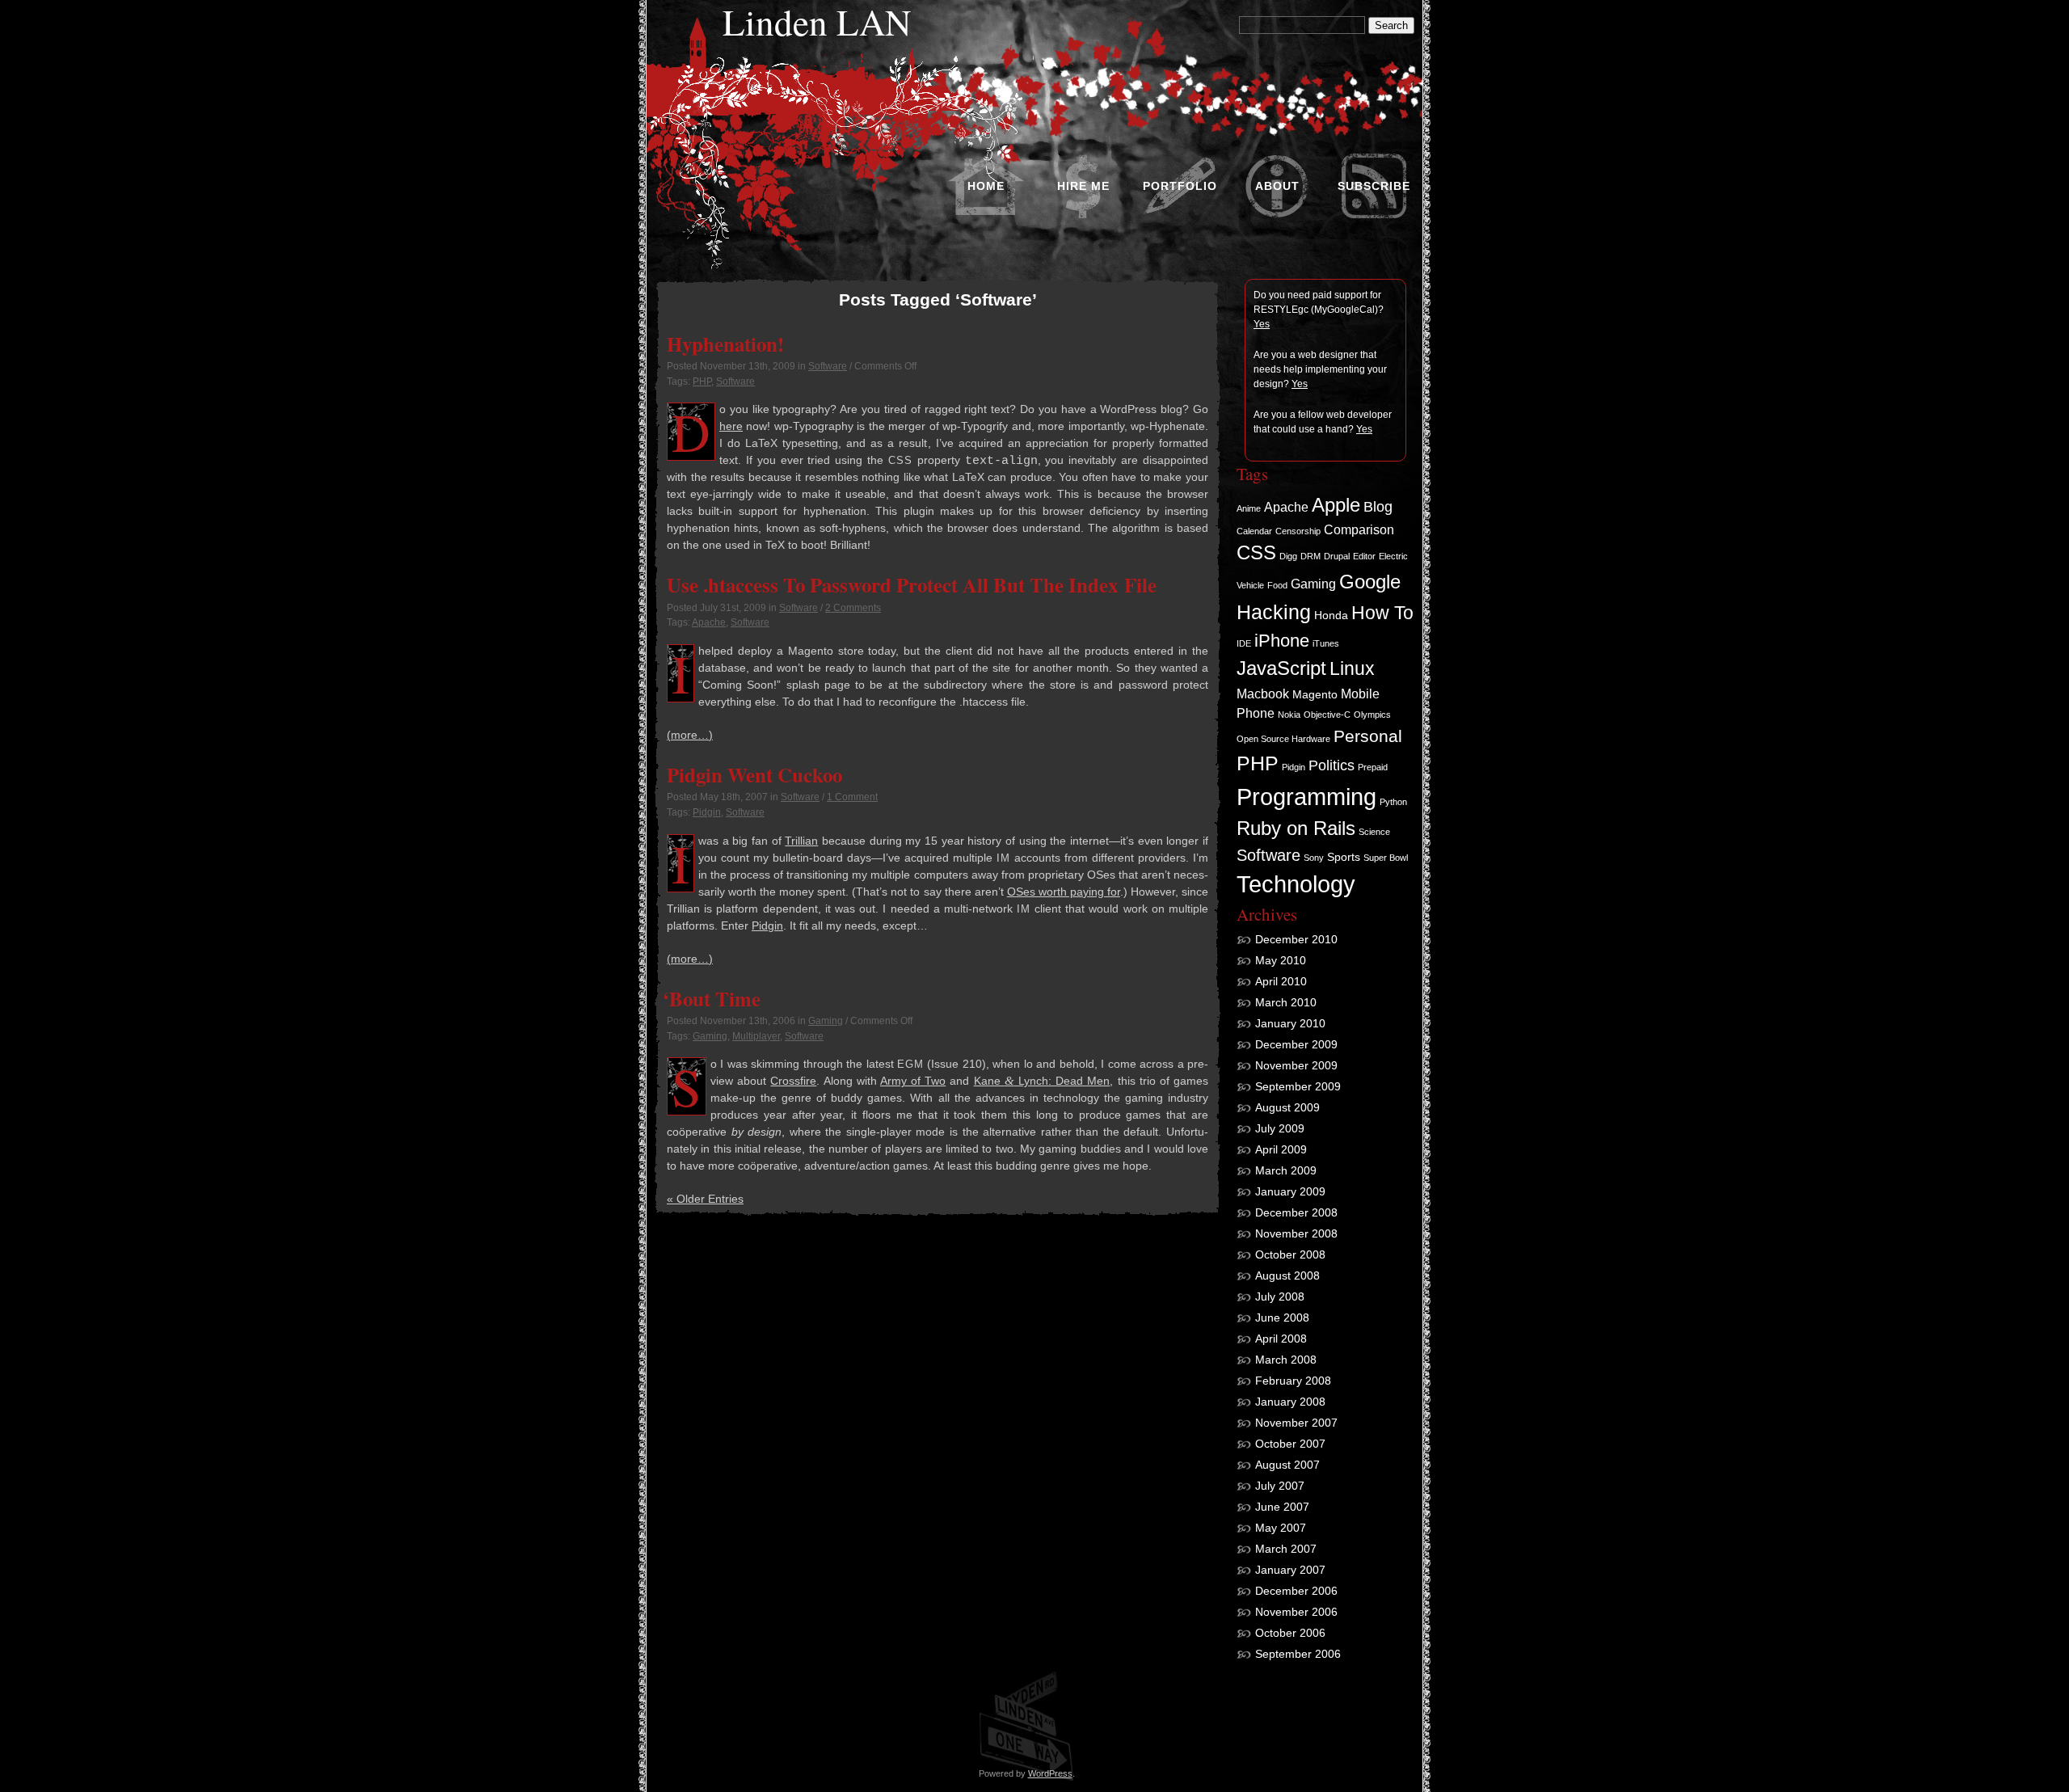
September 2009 (1298, 1086)
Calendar (1254, 531)
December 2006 (1296, 1591)
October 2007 (1290, 1444)
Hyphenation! (725, 344)
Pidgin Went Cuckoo (754, 774)
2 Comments (853, 608)
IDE (1244, 643)
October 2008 (1290, 1254)
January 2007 (1290, 1570)
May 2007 (1281, 1528)
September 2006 (1298, 1654)
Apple (1336, 505)
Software (828, 366)
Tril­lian (801, 841)
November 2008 (1296, 1233)
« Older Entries (705, 1199)
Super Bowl (1386, 858)
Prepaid (1373, 767)
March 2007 (1286, 1549)
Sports (1344, 857)
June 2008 (1282, 1318)
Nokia (1289, 715)
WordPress (1050, 1773)
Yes (1262, 324)
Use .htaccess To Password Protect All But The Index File (912, 584)
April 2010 (1281, 981)
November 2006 (1296, 1612)
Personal (1368, 736)
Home (986, 186)
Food (1277, 585)
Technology (1296, 884)
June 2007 (1282, 1507)
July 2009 (1280, 1128)
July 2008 (1280, 1297)
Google (1370, 582)
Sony (1314, 858)
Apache (709, 622)
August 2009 (1287, 1107)
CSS (1256, 553)
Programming (1306, 797)
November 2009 (1296, 1065)
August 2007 (1287, 1465)
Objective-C (1327, 715)
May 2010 (1281, 960)
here (731, 426)
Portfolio (1180, 186)
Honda (1331, 615)
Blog (1378, 507)
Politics (1332, 765)
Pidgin (707, 812)
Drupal (1337, 556)
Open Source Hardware (1283, 739)
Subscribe (1374, 186)
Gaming (826, 1021)
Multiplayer (756, 1036)
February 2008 (1293, 1381)
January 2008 (1290, 1402)
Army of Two (913, 1081)
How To (1382, 613)
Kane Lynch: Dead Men (1042, 1081)
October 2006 (1290, 1633)
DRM (1311, 556)
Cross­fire (793, 1081)
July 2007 (1280, 1486)
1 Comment (852, 797)
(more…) (690, 735)
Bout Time (714, 998)
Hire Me (1083, 186)
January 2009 (1290, 1191)
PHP (702, 382)
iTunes (1326, 643)
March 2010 (1286, 1002)
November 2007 (1296, 1423)
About (1277, 186)
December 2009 (1296, 1044)
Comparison (1359, 529)
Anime (1249, 508)
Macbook (1263, 694)
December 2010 (1296, 939)
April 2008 (1281, 1339)
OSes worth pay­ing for (1064, 892)
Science (1374, 832)
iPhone (1282, 641)
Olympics (1372, 715)
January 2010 (1290, 1023)
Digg (1288, 556)
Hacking (1274, 612)
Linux (1352, 668)
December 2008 (1296, 1212)
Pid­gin (767, 926)
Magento (1315, 694)
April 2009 (1281, 1149)
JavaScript (1281, 668)
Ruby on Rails (1296, 829)
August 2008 (1287, 1275)
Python (1393, 802)
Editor (1364, 556)
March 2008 (1286, 1360)
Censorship (1298, 531)
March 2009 (1286, 1170)
